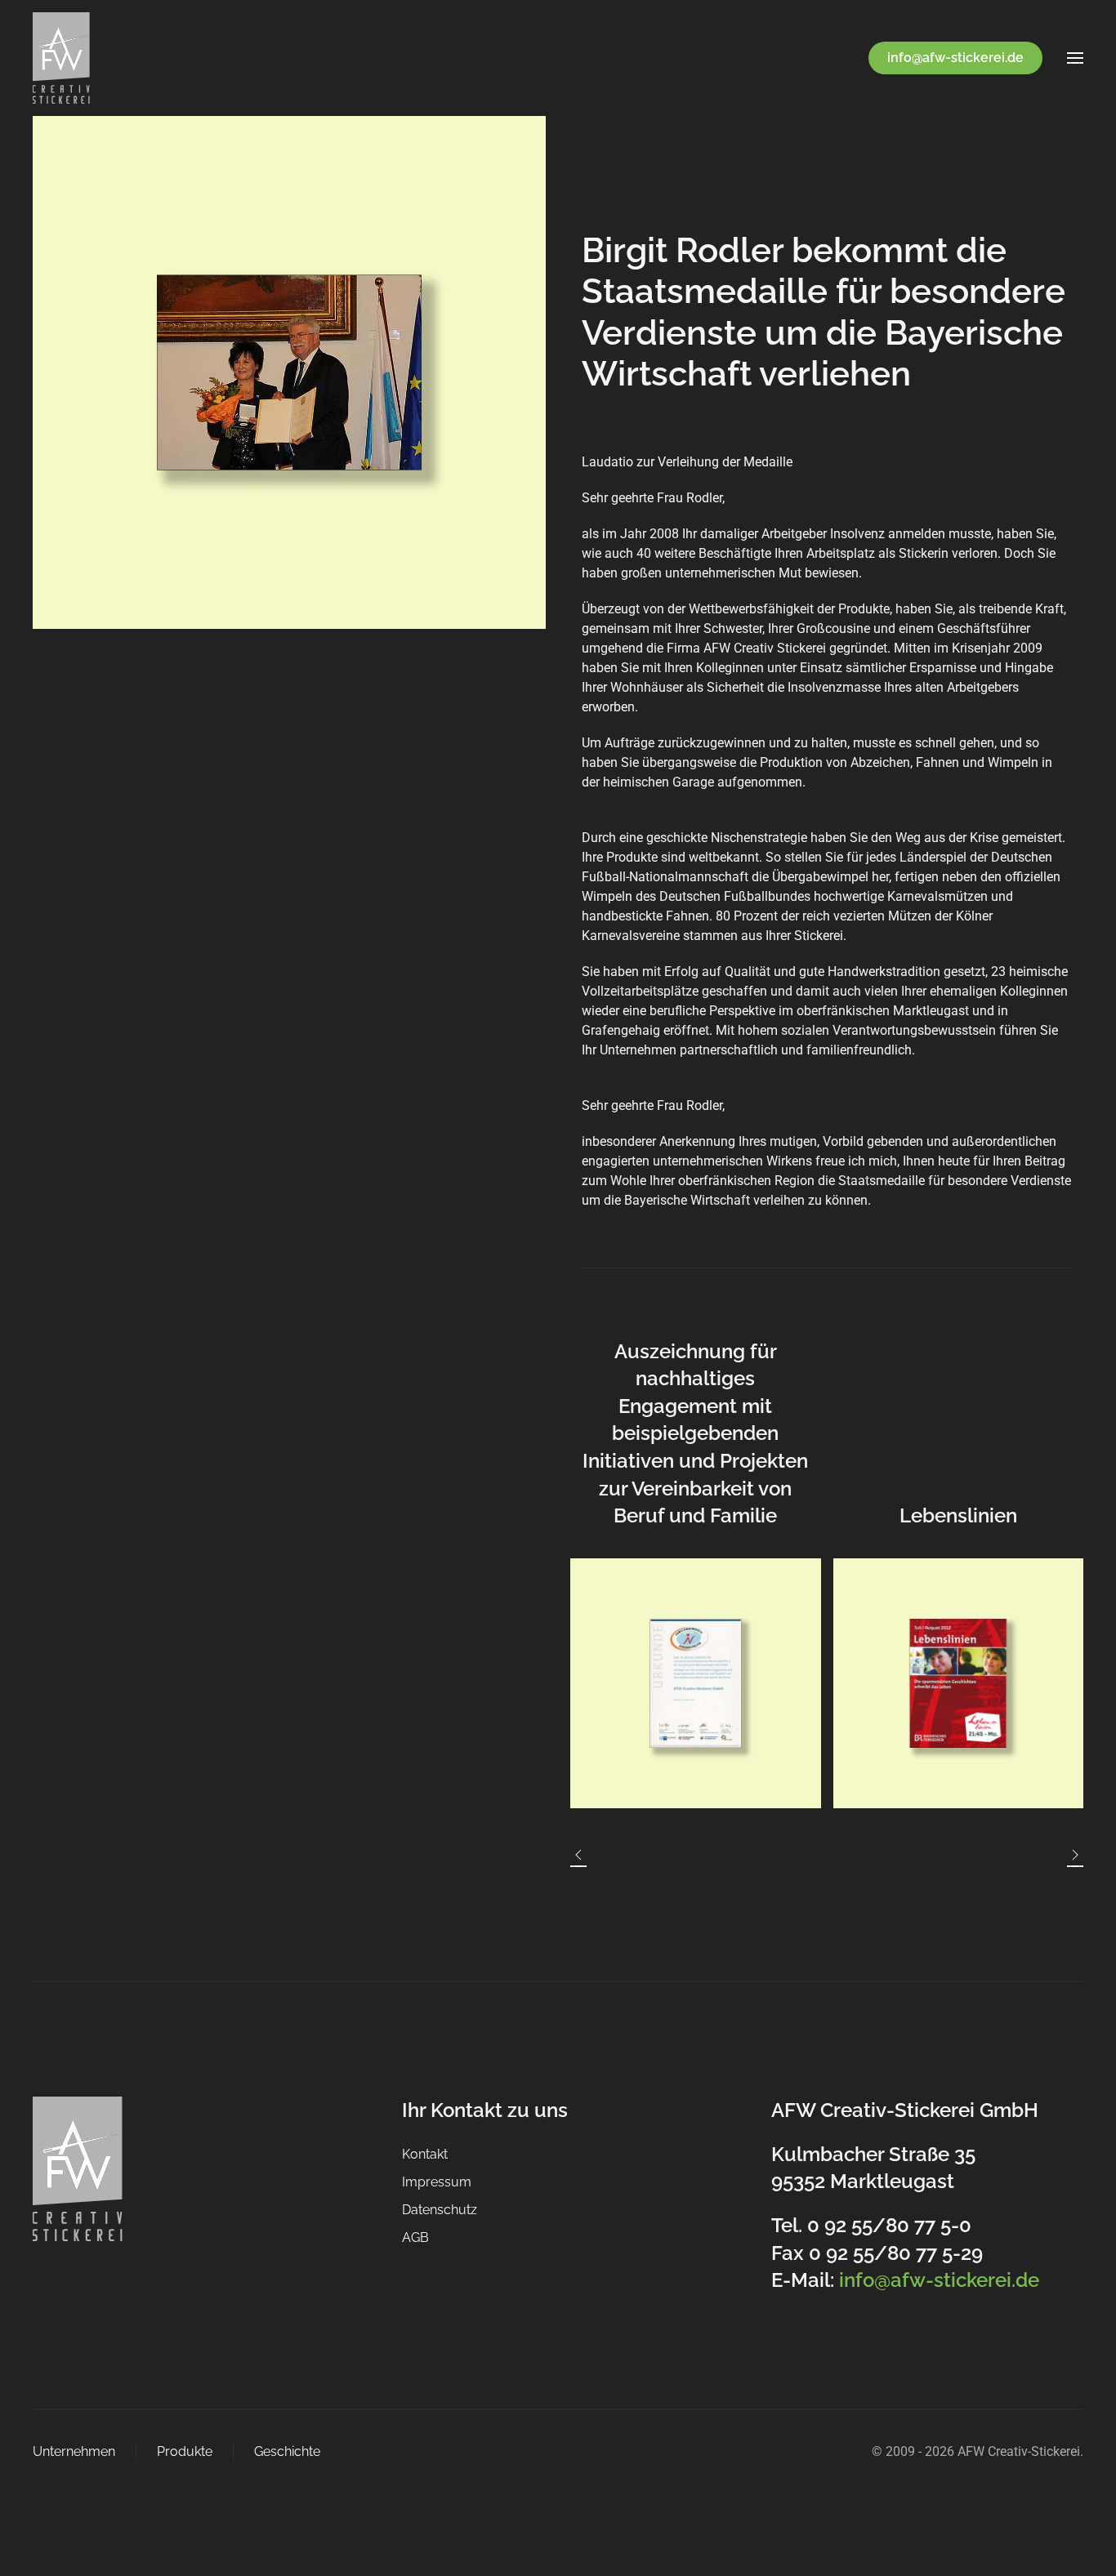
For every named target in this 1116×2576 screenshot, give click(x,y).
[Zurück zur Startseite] (61, 58)
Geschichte (287, 2451)
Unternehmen (74, 2451)
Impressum (437, 2182)
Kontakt (425, 2154)
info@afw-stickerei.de (955, 58)
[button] (1075, 58)
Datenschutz (440, 2210)
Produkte (185, 2451)
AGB (415, 2237)
